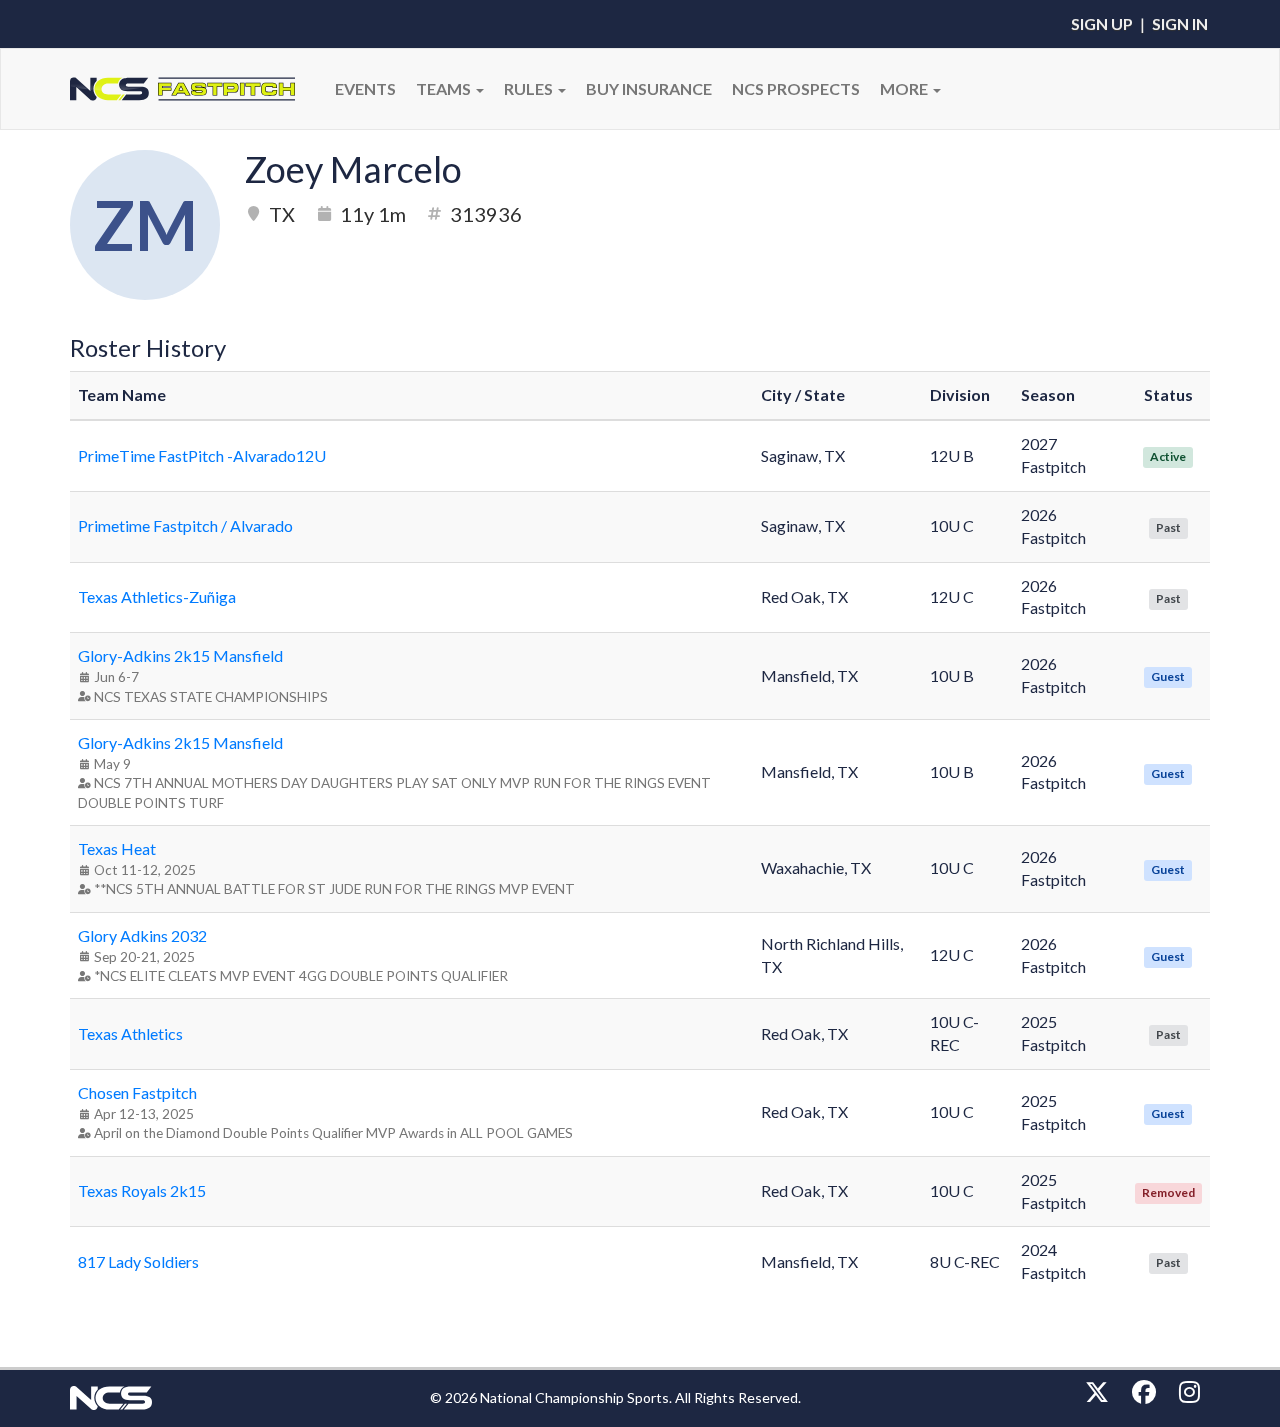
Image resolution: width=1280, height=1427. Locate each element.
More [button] (905, 88)
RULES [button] (530, 88)
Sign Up (1102, 23)
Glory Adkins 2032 (142, 935)
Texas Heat (117, 848)
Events (365, 88)
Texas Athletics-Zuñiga (157, 596)
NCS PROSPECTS (796, 88)
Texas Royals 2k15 (142, 1190)
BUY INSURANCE (649, 88)
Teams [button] (445, 88)
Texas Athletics (130, 1033)
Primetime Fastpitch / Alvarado (185, 525)
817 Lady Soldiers (138, 1261)
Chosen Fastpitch (137, 1092)
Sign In (1180, 23)
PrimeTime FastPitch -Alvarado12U (202, 455)
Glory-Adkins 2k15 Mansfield (180, 655)
